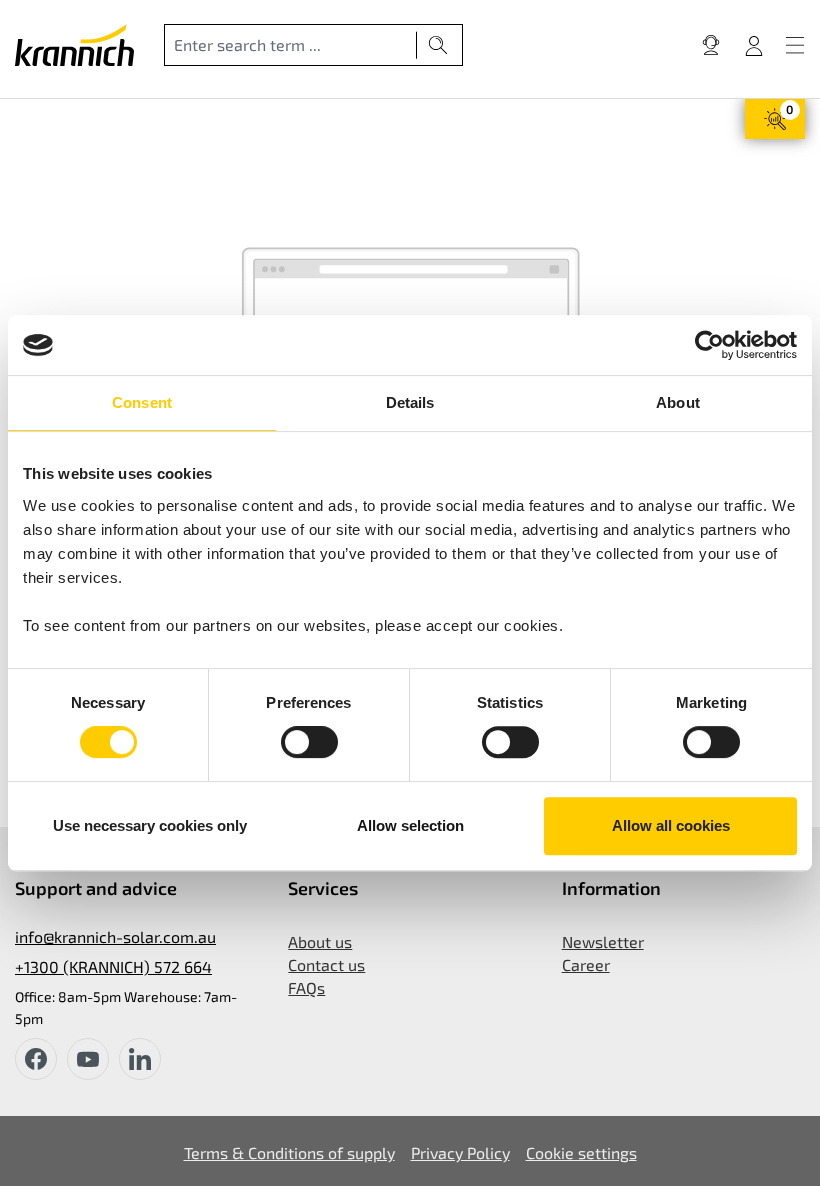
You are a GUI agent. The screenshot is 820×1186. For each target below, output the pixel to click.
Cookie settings (581, 1152)
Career (586, 964)
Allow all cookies (671, 825)
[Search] (438, 45)
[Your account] (754, 45)
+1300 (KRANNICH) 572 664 (113, 966)
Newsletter (603, 941)
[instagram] (140, 1059)
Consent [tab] (142, 402)
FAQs (306, 987)
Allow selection (410, 825)
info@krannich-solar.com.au (115, 936)
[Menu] (795, 45)
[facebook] (36, 1059)
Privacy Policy (460, 1152)
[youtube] (88, 1059)
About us (320, 941)
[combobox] (290, 45)
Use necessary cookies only (150, 825)
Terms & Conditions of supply (289, 1152)
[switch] (309, 742)
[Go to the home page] (74, 45)
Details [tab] (410, 402)
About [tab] (678, 402)
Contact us (326, 964)
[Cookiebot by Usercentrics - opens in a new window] (709, 345)
